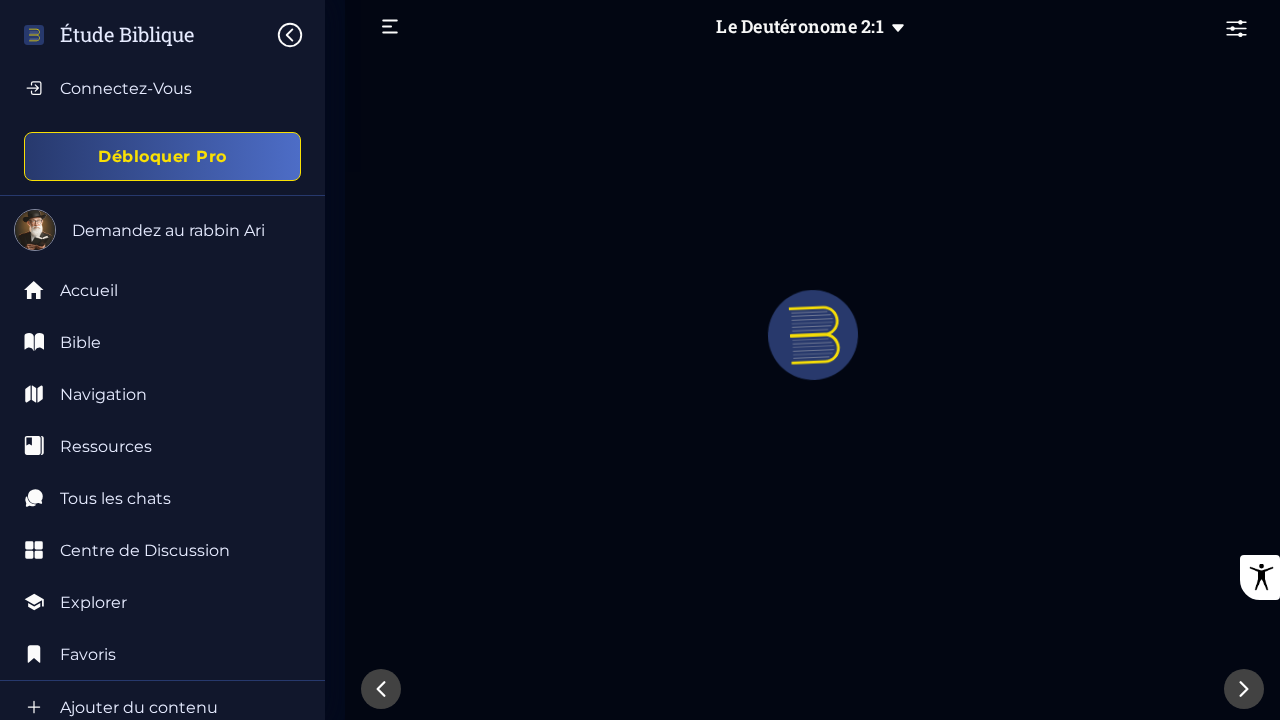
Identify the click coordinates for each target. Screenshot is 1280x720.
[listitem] (162, 342)
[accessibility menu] (1260, 577)
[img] (300, 35)
